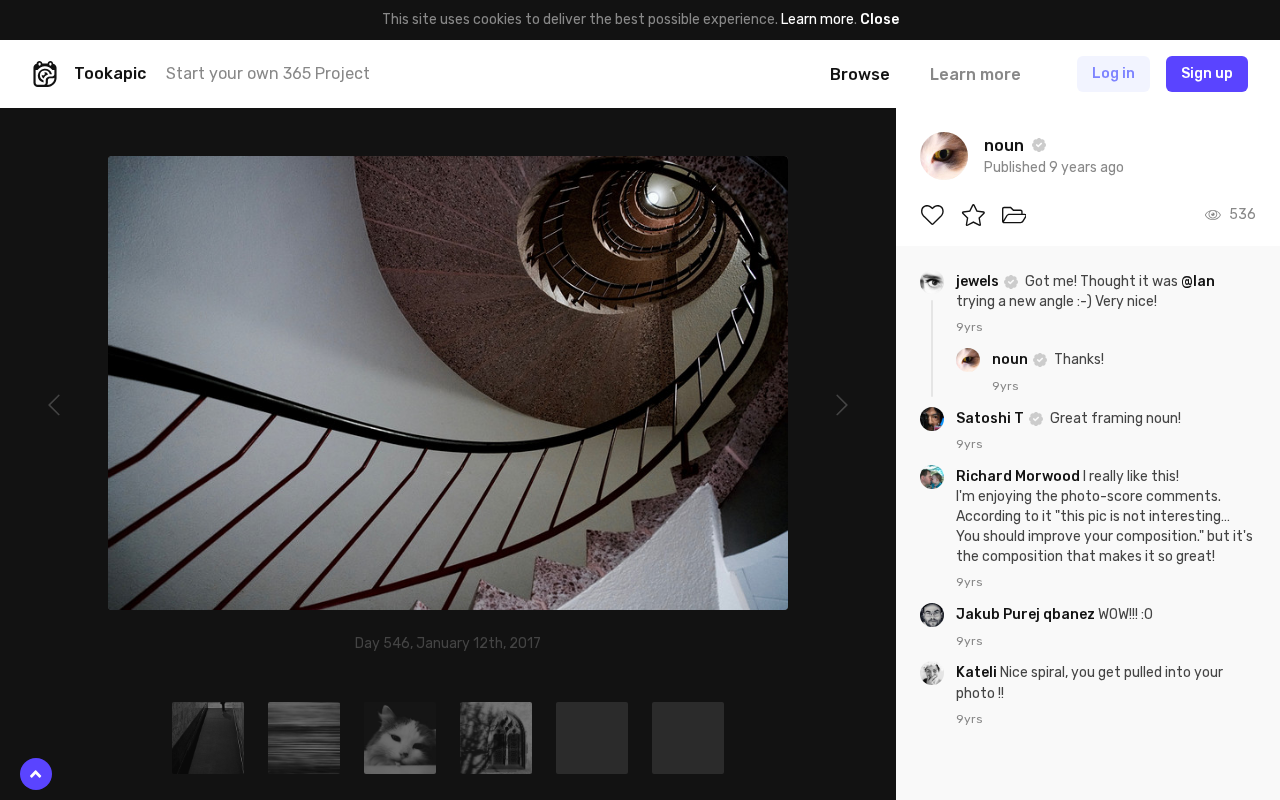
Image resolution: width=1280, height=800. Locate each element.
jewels (979, 281)
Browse (860, 74)
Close (879, 19)
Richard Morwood (1019, 476)
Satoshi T (991, 418)
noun (1011, 359)
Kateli (978, 672)
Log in (1113, 73)
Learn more (817, 19)
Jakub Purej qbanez (1027, 614)
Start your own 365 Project (268, 73)
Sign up (1207, 73)
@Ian (1198, 281)
